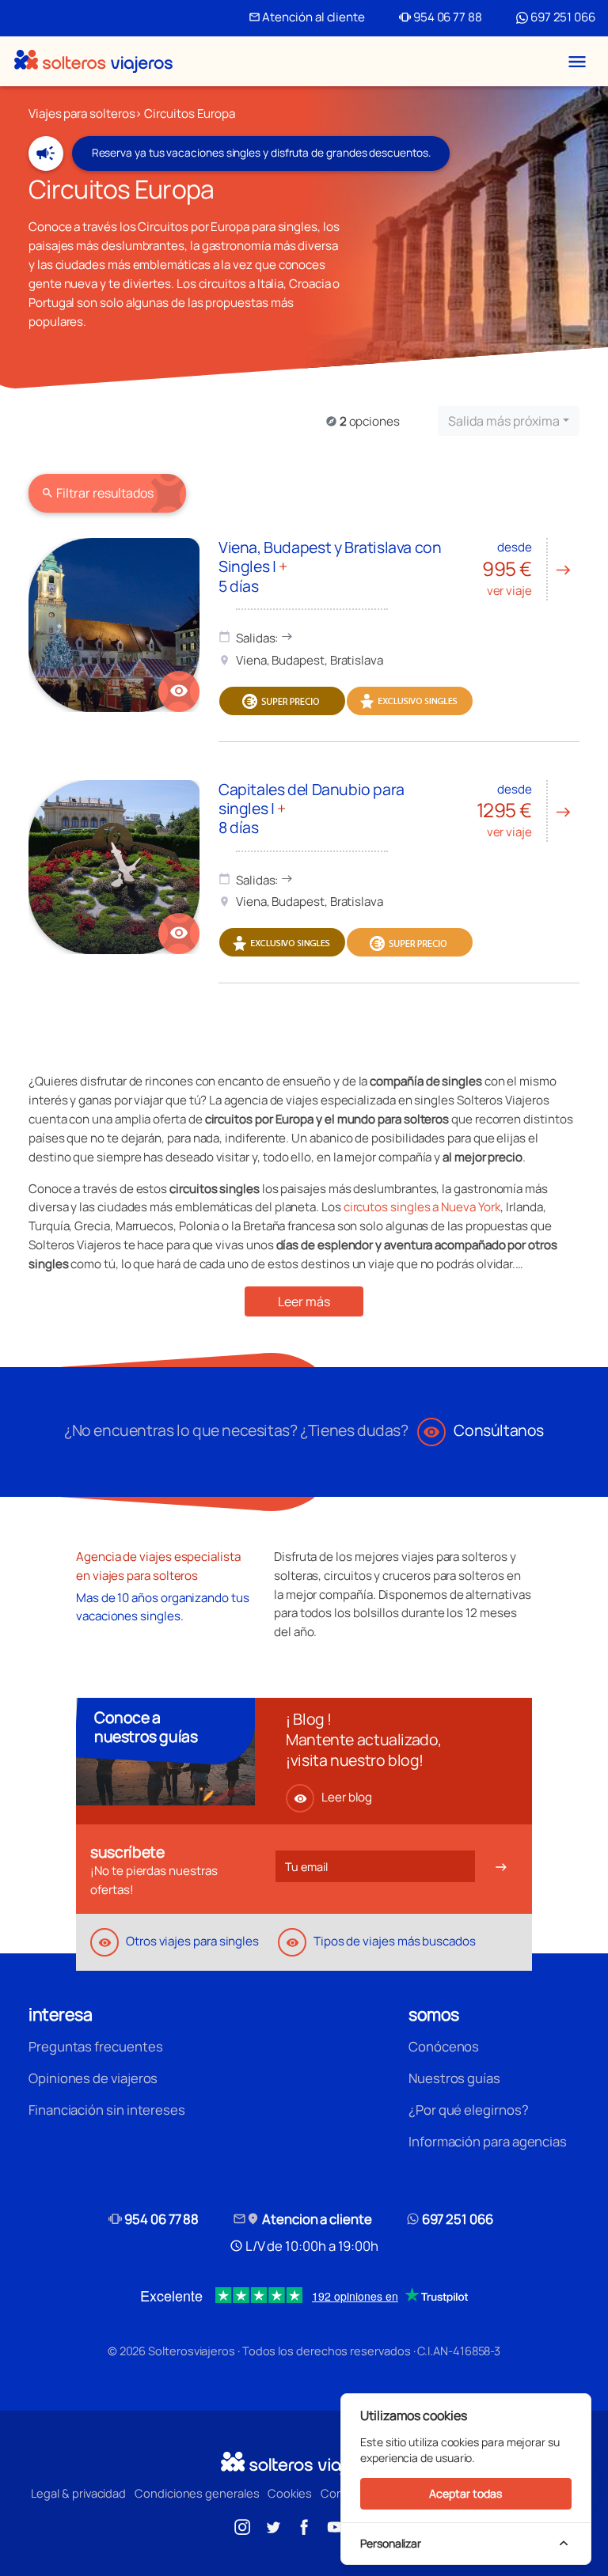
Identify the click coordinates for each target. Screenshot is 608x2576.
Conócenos (444, 2046)
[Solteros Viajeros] (93, 61)
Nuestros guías (454, 2078)
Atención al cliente (307, 17)
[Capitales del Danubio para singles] (114, 867)
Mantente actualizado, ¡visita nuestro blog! (364, 1750)
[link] (179, 691)
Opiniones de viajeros (93, 2078)
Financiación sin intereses (107, 2110)
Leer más (304, 1301)
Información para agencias (488, 2141)
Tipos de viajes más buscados (381, 1941)
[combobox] (509, 421)
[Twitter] (273, 2525)
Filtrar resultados (97, 493)
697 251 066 (562, 17)
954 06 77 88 (441, 17)
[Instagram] (242, 2525)
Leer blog (333, 1797)
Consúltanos (483, 1430)
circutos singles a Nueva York (422, 1207)
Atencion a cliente (302, 2219)
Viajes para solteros (82, 114)
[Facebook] (304, 2525)
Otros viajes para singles (179, 1941)
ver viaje (527, 569)
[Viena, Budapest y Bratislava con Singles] (114, 625)
